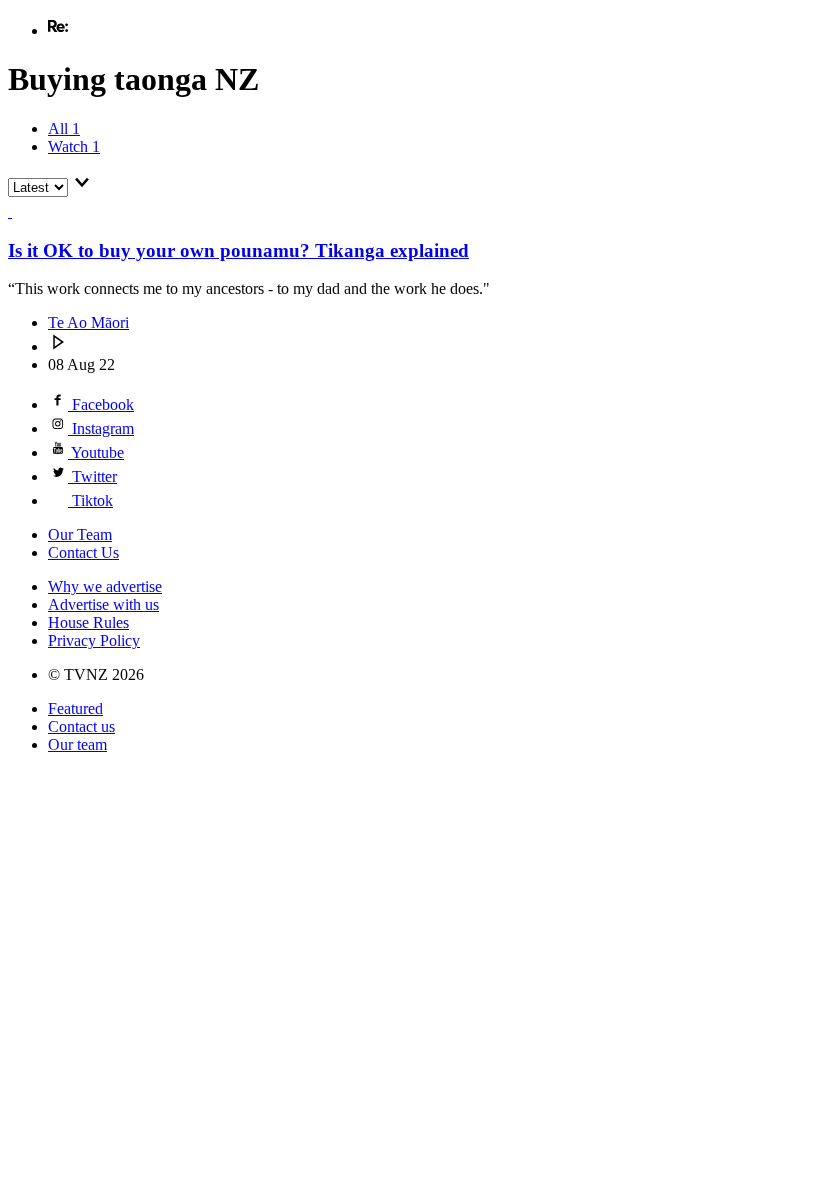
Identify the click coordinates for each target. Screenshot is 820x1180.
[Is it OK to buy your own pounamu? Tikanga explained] (20, 211)
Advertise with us (103, 604)
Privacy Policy (94, 640)
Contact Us (83, 552)
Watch (74, 146)
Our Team (80, 534)
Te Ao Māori (88, 322)
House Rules (88, 622)
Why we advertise (105, 586)
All (64, 128)
